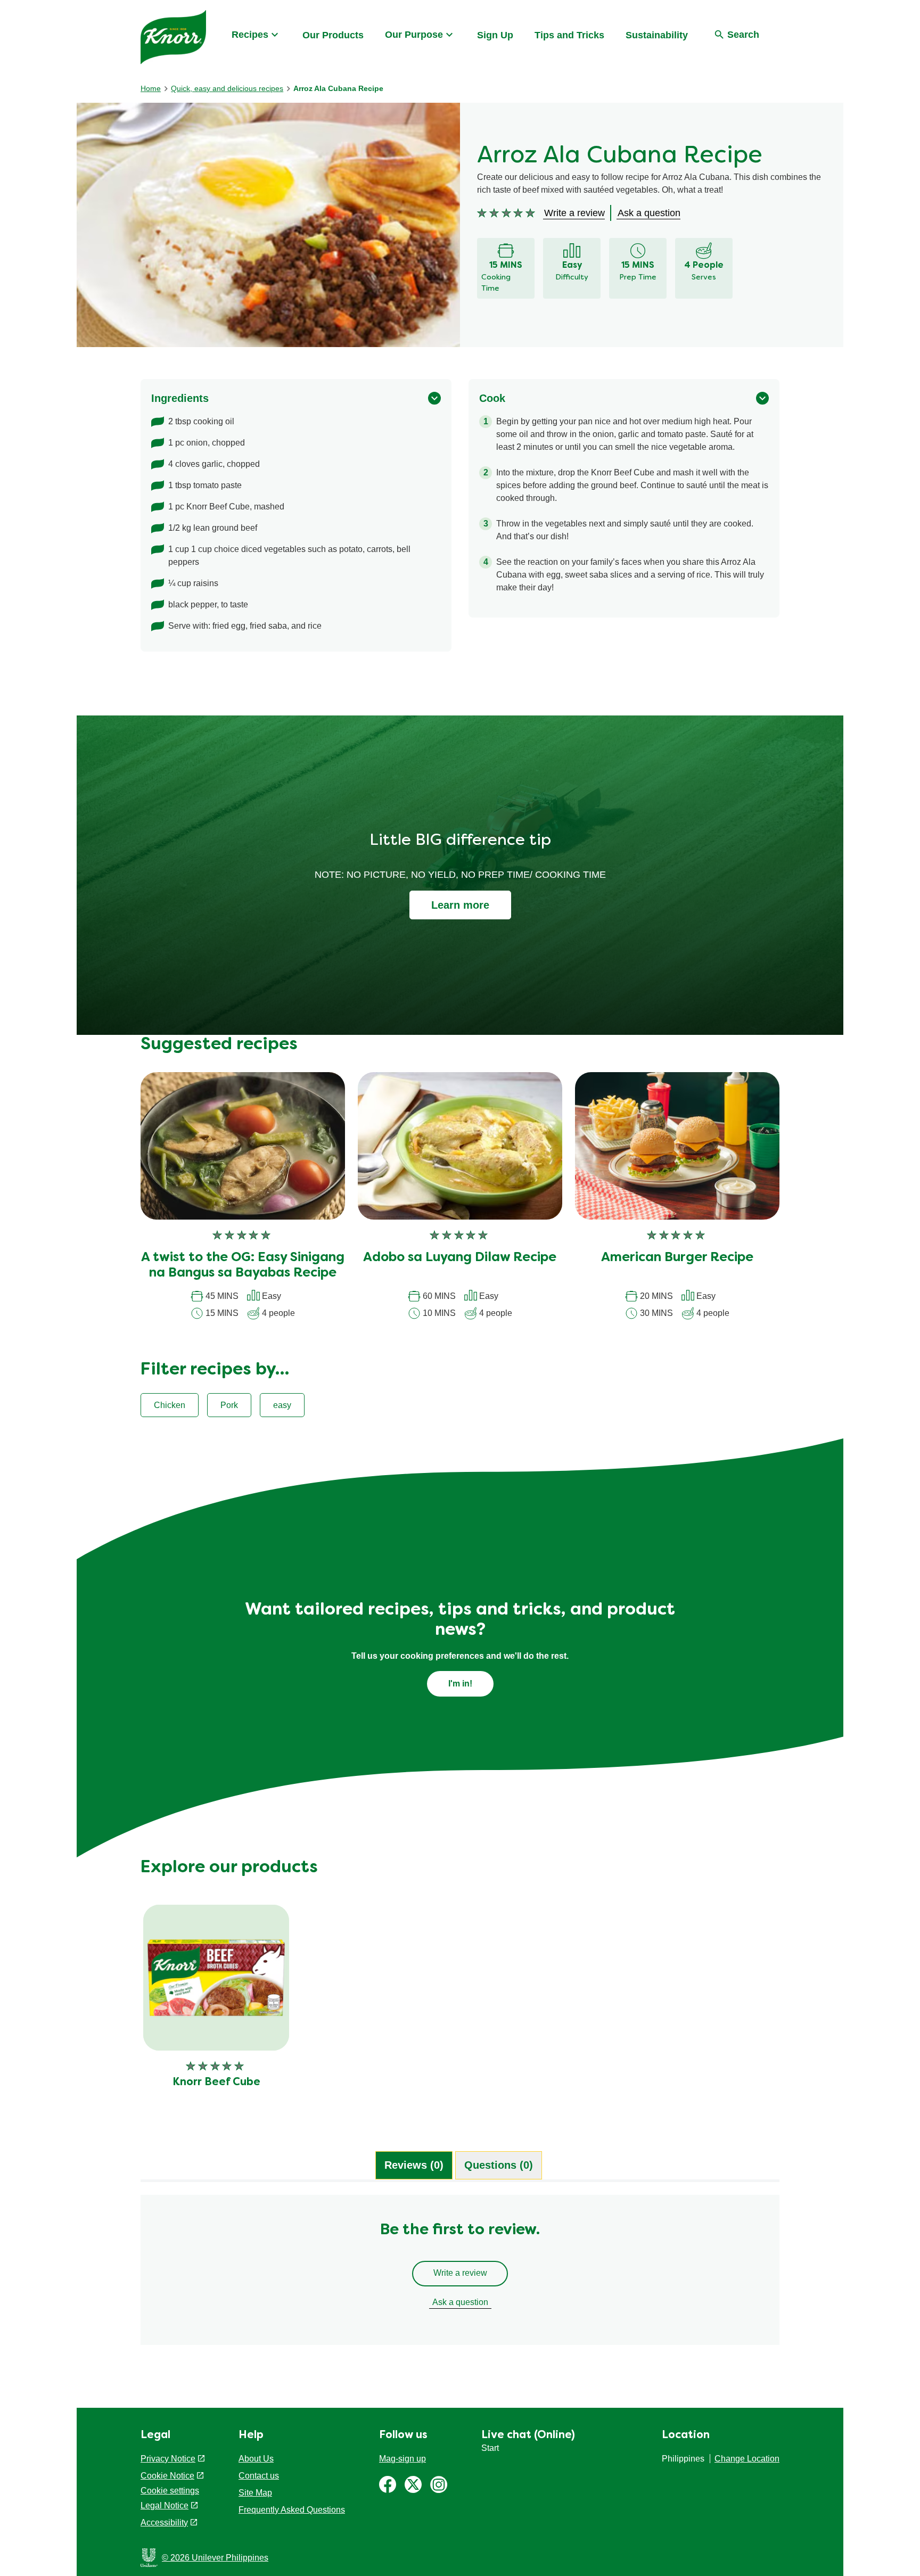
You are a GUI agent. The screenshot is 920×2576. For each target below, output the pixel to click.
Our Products (333, 35)
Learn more (460, 905)
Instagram (439, 2484)
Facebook (388, 2484)
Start (490, 2448)
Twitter (413, 2484)
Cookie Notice (167, 2476)
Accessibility (164, 2522)
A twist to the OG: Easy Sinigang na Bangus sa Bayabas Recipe (243, 1266)
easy (282, 1405)
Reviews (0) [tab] (414, 2165)
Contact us (259, 2476)
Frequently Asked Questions (292, 2510)
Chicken (170, 1405)
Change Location (747, 2459)
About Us (256, 2459)
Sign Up (495, 35)
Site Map (255, 2493)
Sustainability (657, 35)
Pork (229, 1405)
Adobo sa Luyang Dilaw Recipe (460, 1258)
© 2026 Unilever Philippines (215, 2558)
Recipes (250, 35)
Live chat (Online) (528, 2435)
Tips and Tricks (569, 35)
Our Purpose (414, 35)
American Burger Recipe (677, 1258)
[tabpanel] (460, 2275)
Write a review (460, 2273)
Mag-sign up (402, 2459)
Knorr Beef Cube (216, 2083)
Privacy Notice (168, 2459)
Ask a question (460, 2302)
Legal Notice (165, 2505)
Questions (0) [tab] (499, 2165)
